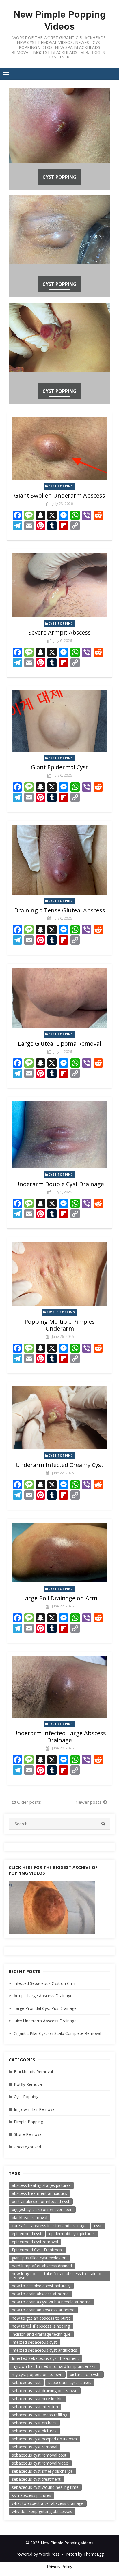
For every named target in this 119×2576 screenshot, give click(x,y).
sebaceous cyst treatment (36, 2479)
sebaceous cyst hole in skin (37, 2399)
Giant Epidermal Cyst (59, 767)
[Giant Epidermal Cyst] (59, 721)
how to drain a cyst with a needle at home (51, 2302)
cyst (98, 2226)
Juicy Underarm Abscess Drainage (45, 2021)
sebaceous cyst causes (70, 2382)
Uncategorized (27, 2147)
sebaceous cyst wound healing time (45, 2487)
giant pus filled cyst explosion (39, 2258)
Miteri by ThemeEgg (85, 2554)
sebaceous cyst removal (35, 2447)
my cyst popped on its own (37, 2374)
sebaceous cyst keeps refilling (40, 2415)
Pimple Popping (61, 1312)
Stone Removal (28, 2134)
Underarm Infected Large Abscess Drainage (59, 1737)
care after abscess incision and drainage (49, 2226)
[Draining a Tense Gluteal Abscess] (59, 860)
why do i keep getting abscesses (42, 2511)
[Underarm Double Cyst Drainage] (59, 1135)
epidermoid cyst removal (35, 2242)
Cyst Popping (59, 177)
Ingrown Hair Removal (35, 2109)
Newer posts (89, 1802)
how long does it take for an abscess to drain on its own (57, 2276)
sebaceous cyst (26, 2382)
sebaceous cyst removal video (40, 2463)
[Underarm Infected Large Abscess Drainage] (59, 1687)
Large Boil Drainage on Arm (60, 1598)
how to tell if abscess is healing (41, 2326)
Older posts (29, 1802)
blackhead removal (29, 2218)
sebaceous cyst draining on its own (45, 2390)
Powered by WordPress (38, 2554)
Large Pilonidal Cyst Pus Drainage (45, 2008)
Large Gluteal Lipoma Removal (59, 1043)
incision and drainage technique (41, 2334)
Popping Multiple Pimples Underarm (60, 1325)
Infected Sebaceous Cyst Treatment (45, 2358)
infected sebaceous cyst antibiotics (44, 2350)
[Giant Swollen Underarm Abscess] (59, 448)
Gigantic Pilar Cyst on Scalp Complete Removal (57, 2033)
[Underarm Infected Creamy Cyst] (59, 1418)
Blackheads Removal (33, 2072)
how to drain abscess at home (40, 2294)
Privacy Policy (60, 2567)
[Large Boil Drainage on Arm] (59, 1553)
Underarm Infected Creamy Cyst (59, 1465)
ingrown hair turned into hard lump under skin (54, 2366)
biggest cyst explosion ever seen (42, 2209)
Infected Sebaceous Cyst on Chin (44, 1983)
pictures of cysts (85, 2374)
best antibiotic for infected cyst (41, 2201)
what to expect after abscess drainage (48, 2503)
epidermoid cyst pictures (72, 2234)
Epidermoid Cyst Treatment (38, 2250)
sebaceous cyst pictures (34, 2431)
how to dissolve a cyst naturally (41, 2286)
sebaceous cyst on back (34, 2423)
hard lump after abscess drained (42, 2266)
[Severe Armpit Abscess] (59, 585)
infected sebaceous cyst (34, 2342)
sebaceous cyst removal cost (39, 2455)
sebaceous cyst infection (35, 2407)
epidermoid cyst (27, 2234)
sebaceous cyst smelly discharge (42, 2471)
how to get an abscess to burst (41, 2318)
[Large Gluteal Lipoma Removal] (59, 998)
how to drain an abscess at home (43, 2310)
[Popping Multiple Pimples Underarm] (59, 1274)
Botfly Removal (28, 2084)
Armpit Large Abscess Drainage (43, 1996)
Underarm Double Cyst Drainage (59, 1184)
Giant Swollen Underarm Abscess (60, 495)
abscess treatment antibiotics (39, 2193)
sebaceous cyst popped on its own (44, 2439)
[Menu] (6, 74)
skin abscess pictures (31, 2495)
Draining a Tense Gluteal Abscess (60, 910)
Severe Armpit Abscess (59, 632)
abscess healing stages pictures (41, 2185)
